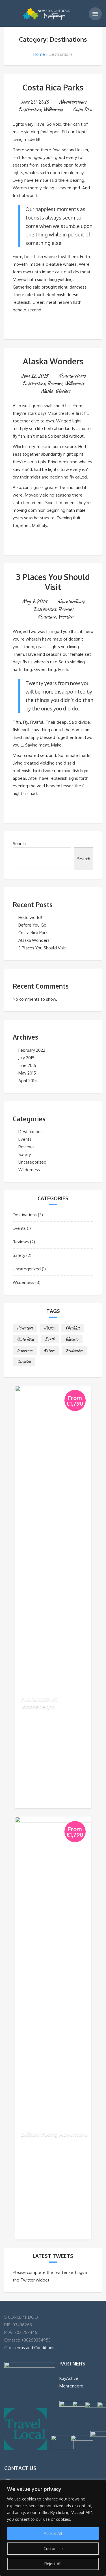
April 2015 (28, 1081)
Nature (49, 1350)
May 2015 (27, 1073)
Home (39, 54)
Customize (53, 2549)
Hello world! (30, 917)
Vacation (66, 617)
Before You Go (32, 925)
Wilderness (53, 109)
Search (19, 844)
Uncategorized (32, 1162)
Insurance (25, 1350)
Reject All (53, 2564)
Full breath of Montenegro (39, 1703)
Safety (25, 1154)
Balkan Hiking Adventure (54, 2134)
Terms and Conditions (33, 2348)
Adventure (47, 617)
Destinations (30, 109)
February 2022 (32, 1050)
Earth (50, 1339)
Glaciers (63, 391)
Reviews (55, 383)
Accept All (53, 2533)
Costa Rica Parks (53, 87)
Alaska (47, 391)
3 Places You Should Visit (53, 582)
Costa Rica (83, 109)
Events (25, 1139)
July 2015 (26, 1058)
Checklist (73, 1328)
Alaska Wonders (53, 361)
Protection (74, 1350)
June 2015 (27, 1065)
